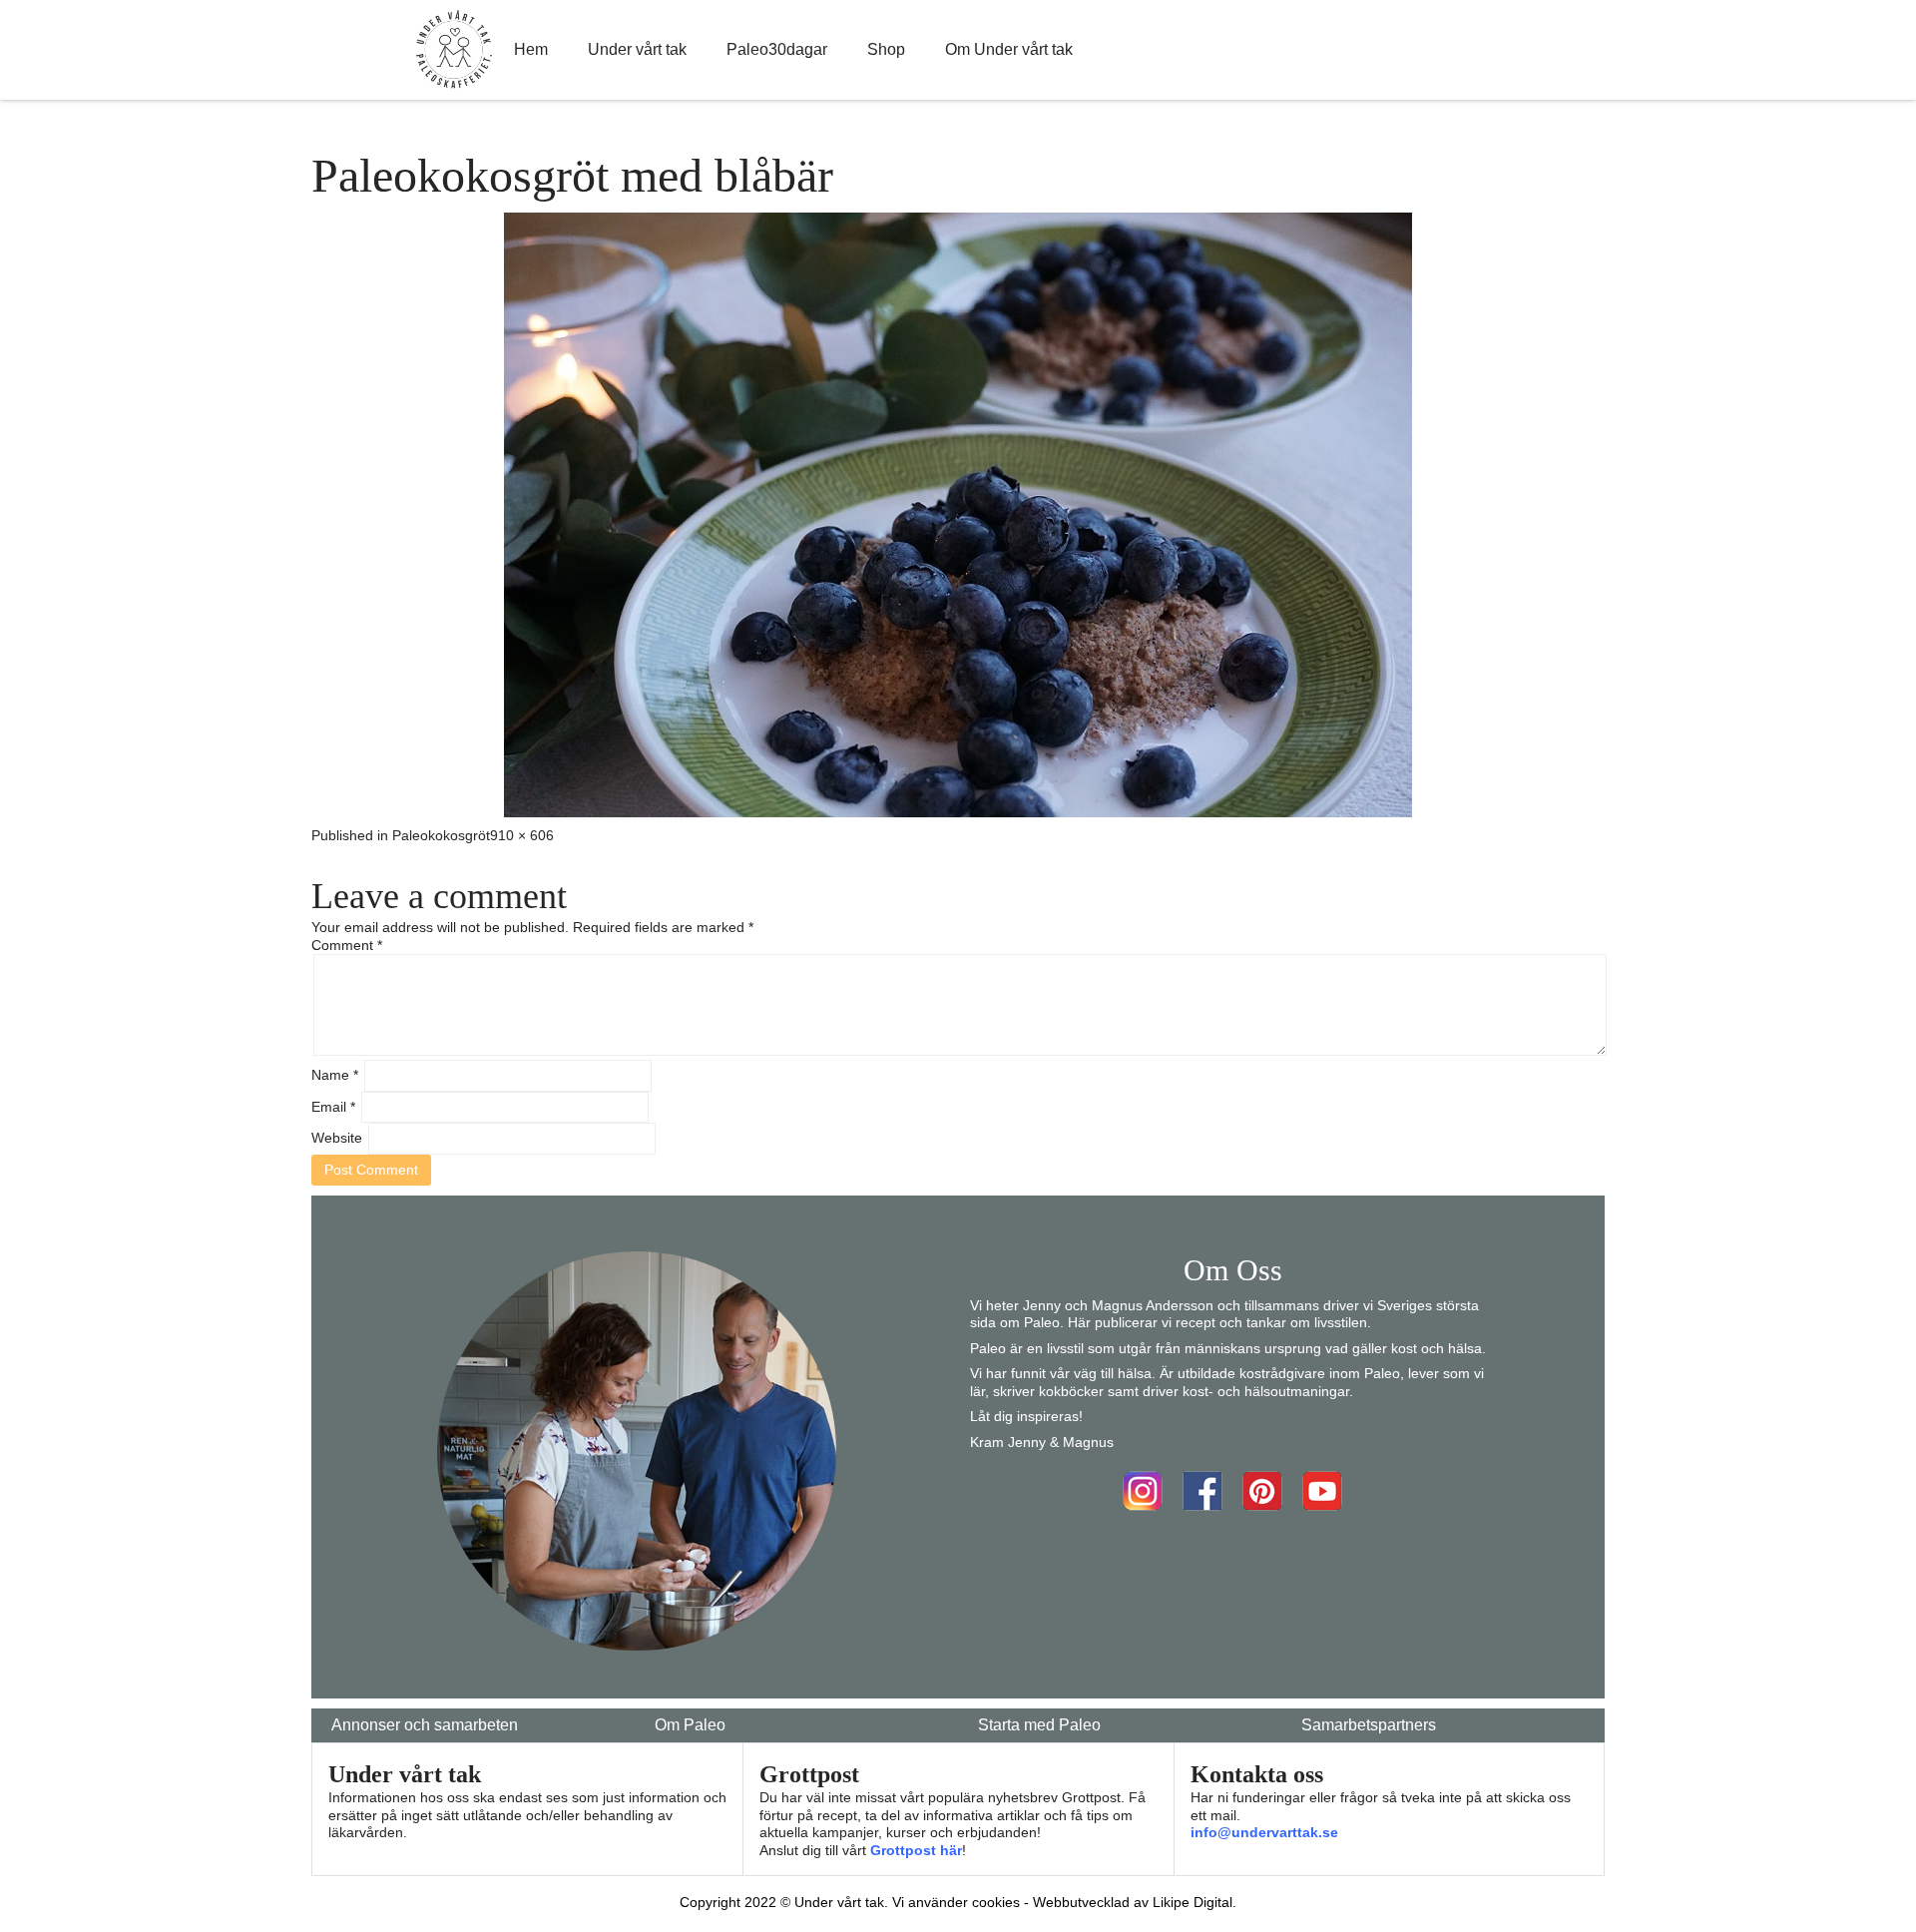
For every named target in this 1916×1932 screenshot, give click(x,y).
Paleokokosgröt (441, 835)
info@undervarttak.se (1264, 1832)
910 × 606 (522, 835)
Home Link (454, 50)
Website (337, 1138)
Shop (886, 49)
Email (333, 1107)
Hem (531, 49)
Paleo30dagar (777, 49)
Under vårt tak (637, 49)
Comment (347, 945)
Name (335, 1075)
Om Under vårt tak (1009, 49)
